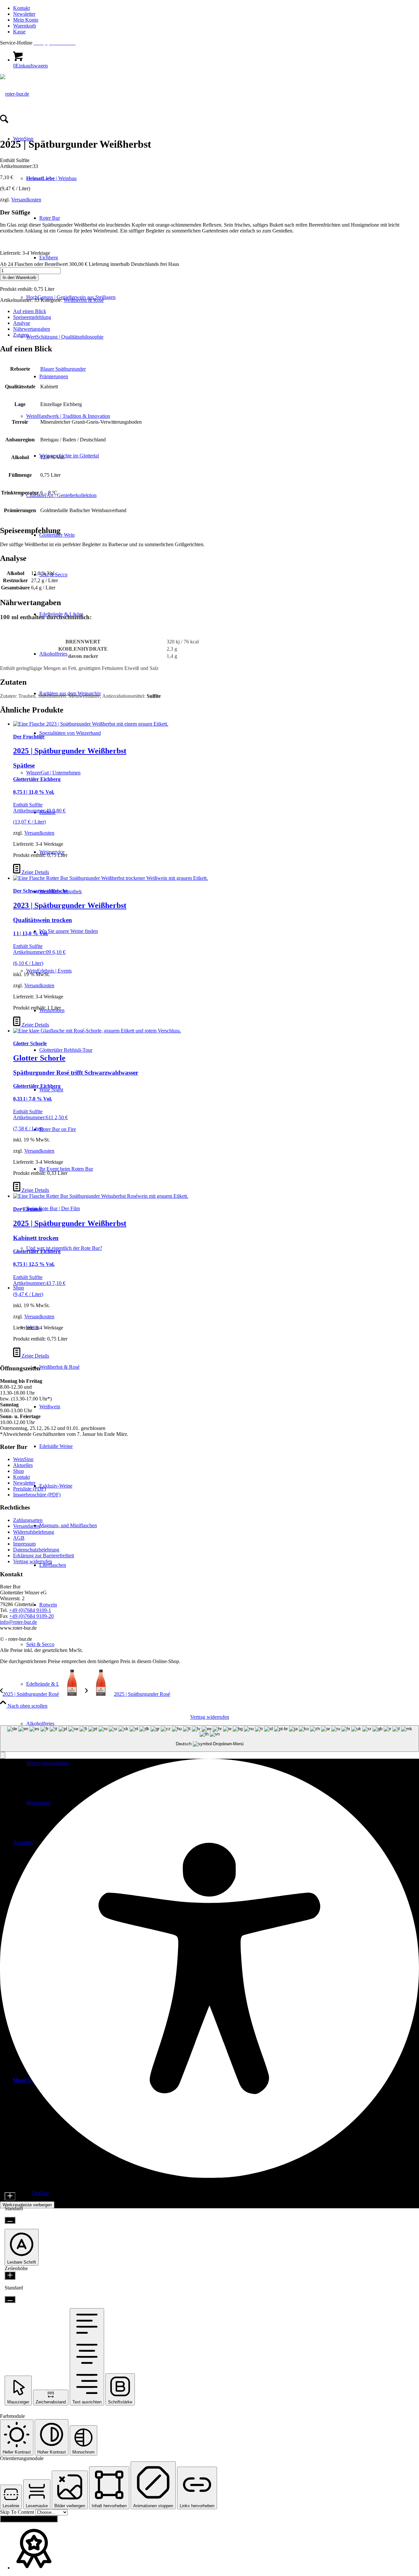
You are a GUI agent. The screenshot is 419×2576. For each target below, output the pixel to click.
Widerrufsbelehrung (34, 1532)
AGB (19, 1538)
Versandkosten (26, 200)
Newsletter (24, 14)
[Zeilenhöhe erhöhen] (10, 2276)
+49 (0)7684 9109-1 (30, 1610)
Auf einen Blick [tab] (30, 311)
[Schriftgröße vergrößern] (10, 2196)
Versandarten (27, 1526)
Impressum (24, 1544)
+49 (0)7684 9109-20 (31, 1616)
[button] (3, 1755)
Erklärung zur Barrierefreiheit (44, 1556)
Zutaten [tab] (21, 335)
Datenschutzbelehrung (36, 1550)
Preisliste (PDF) (29, 1489)
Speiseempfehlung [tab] (32, 317)
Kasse (19, 32)
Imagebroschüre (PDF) (37, 1495)
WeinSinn (23, 1459)
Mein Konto (26, 20)
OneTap (40, 2193)
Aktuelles (23, 1465)
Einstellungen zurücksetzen (29, 2519)
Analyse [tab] (22, 323)
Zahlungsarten (28, 1520)
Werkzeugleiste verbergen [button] (27, 2205)
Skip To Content (18, 2512)
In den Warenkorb (19, 278)
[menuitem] (216, 8)
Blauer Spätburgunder (63, 369)
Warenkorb (25, 26)
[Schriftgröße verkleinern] (10, 2220)
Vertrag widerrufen (33, 1561)
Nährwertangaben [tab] (32, 329)
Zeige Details (35, 872)
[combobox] (209, 1739)
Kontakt (21, 8)
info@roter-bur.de (18, 1622)
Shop (18, 1471)
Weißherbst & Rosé (84, 300)
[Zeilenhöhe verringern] (10, 2299)
